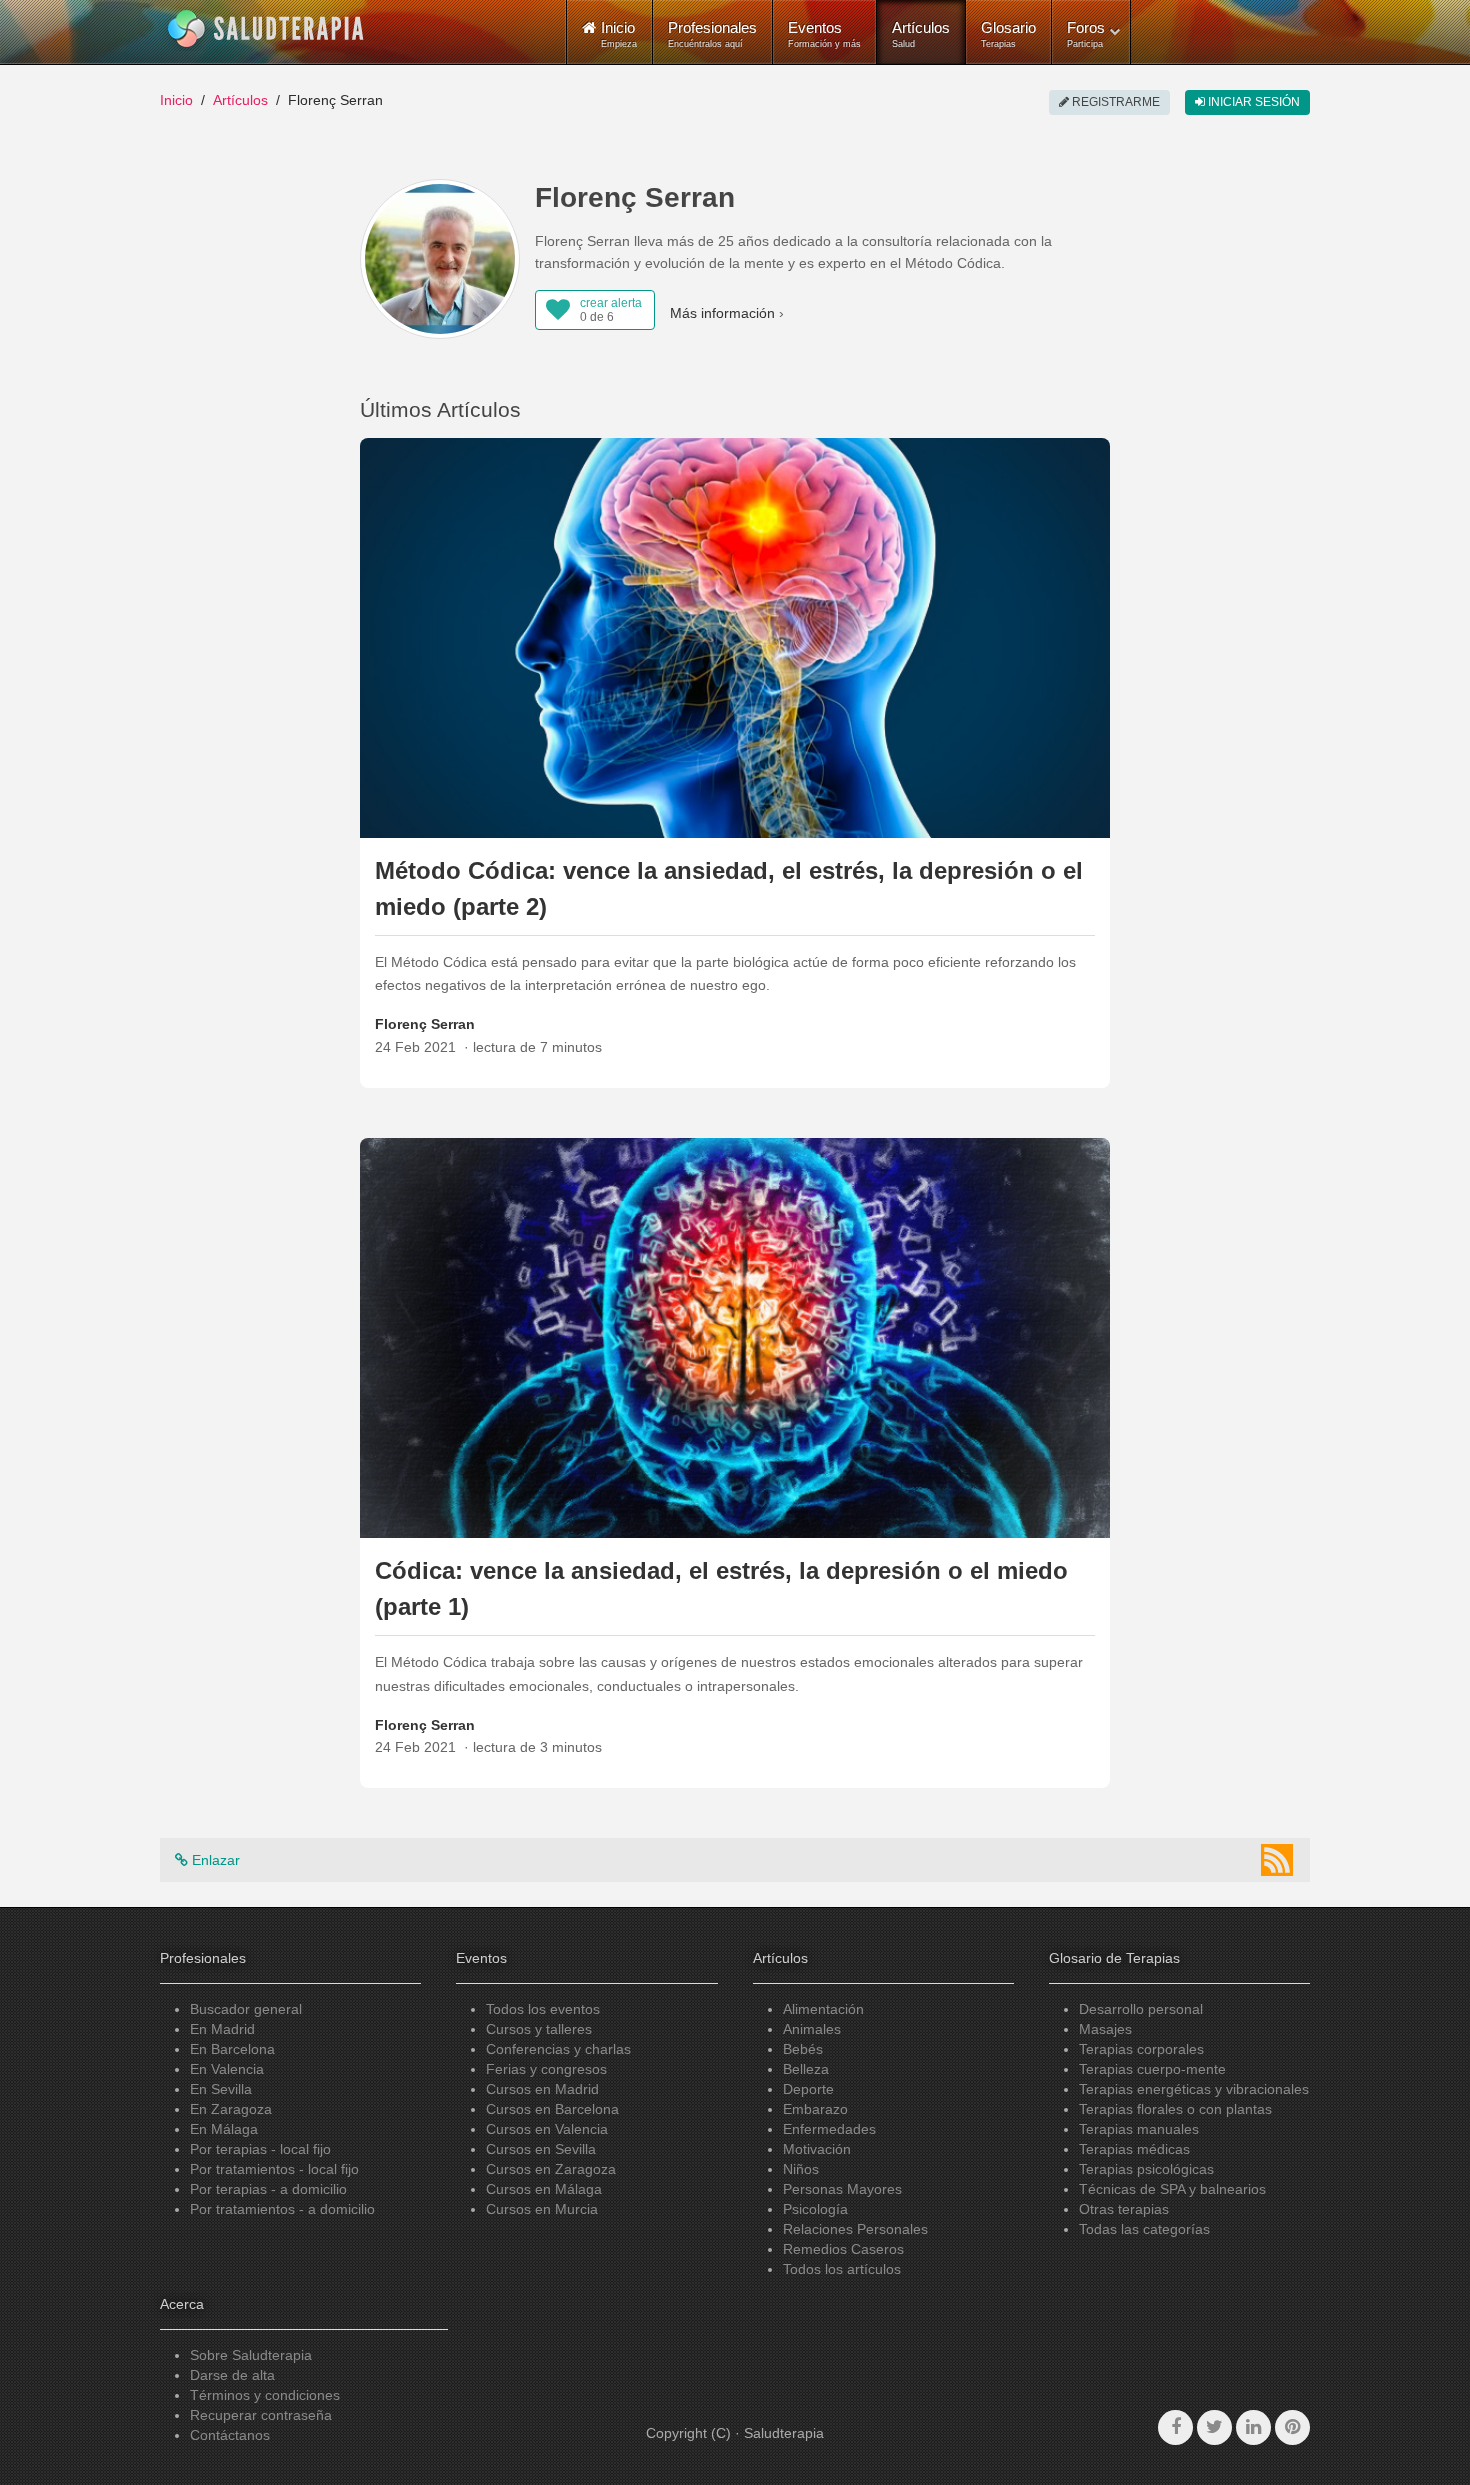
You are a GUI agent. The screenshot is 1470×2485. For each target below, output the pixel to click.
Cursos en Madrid (542, 2089)
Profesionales (712, 34)
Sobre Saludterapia (251, 2355)
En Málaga (224, 2129)
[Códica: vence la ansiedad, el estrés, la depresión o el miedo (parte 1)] (735, 1337)
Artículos (921, 34)
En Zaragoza (231, 2109)
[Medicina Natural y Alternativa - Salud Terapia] (266, 29)
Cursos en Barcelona (552, 2109)
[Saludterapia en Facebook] (1175, 2427)
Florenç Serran (425, 1024)
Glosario (1008, 34)
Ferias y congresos (546, 2069)
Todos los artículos (842, 2269)
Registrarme (1114, 102)
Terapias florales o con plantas (1175, 2109)
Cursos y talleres (539, 2029)
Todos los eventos (543, 2009)
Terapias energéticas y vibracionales (1194, 2089)
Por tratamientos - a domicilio (282, 2209)
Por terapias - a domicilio (268, 2189)
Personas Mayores (842, 2189)
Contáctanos (230, 2435)
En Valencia (227, 2069)
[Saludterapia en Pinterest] (1292, 2427)
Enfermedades (829, 2129)
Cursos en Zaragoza (551, 2169)
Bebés (803, 2049)
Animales (812, 2029)
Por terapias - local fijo (260, 2149)
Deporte (808, 2089)
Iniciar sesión (1252, 102)
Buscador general (246, 2009)
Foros (1086, 34)
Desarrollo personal (1141, 2009)
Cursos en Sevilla (541, 2149)
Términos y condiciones (265, 2395)
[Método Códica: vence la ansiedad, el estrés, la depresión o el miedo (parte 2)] (735, 636)
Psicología (815, 2209)
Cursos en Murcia (542, 2209)
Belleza (806, 2069)
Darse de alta (232, 2375)
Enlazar (214, 1860)
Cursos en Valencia (547, 2129)
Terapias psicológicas (1146, 2169)
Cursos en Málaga (544, 2189)
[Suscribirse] (1277, 1860)
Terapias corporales (1141, 2049)
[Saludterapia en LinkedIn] (1253, 2427)
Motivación (817, 2149)
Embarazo (815, 2109)
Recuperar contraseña (261, 2415)
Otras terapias (1124, 2209)
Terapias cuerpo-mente (1152, 2069)
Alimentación (823, 2009)
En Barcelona (232, 2049)
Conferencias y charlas (558, 2049)
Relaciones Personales (855, 2229)
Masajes (1105, 2029)
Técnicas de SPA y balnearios (1172, 2189)
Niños (801, 2169)
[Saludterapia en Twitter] (1214, 2427)
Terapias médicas (1134, 2149)
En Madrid (222, 2029)
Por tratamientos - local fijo (274, 2169)
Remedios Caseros (843, 2249)
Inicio (176, 100)
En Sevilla (221, 2089)
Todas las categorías (1144, 2229)
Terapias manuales (1139, 2129)
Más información (722, 313)
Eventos (824, 34)
